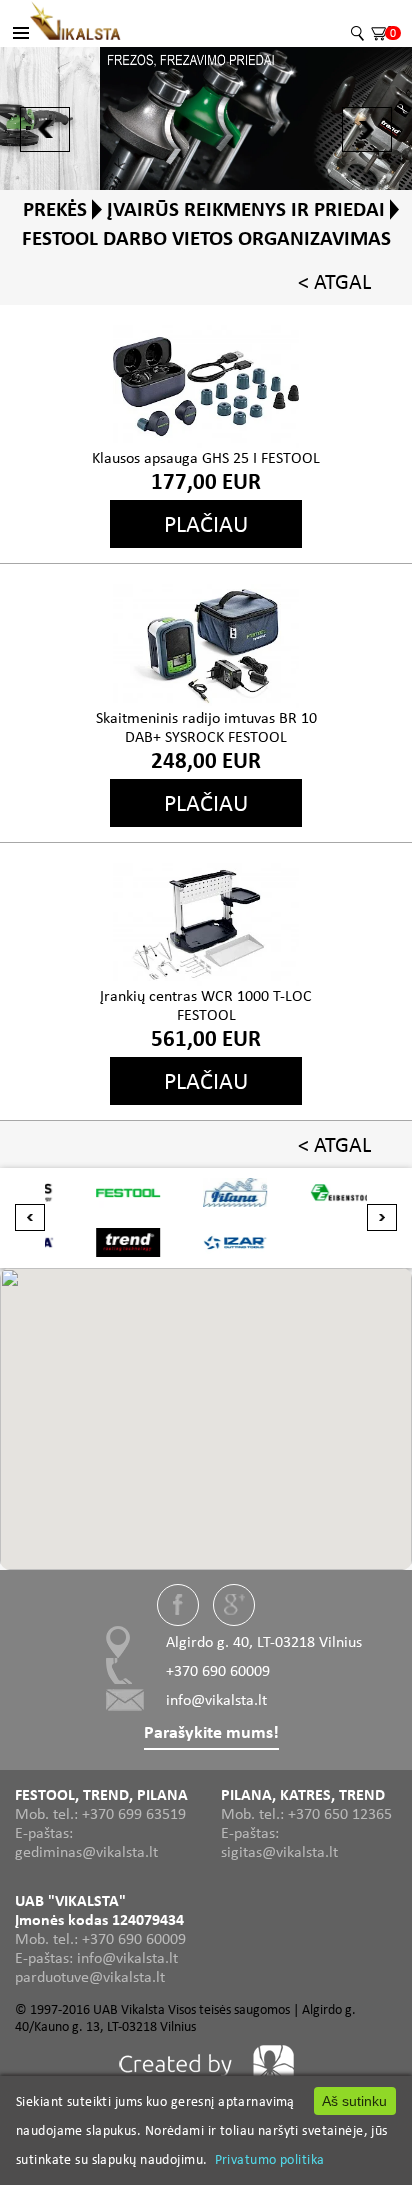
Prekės (55, 209)
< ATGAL (334, 281)
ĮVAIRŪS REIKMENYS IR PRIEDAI (246, 209)
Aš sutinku (354, 2101)
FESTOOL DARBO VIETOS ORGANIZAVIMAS (206, 238)
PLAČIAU (206, 523)
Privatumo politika (270, 2159)
